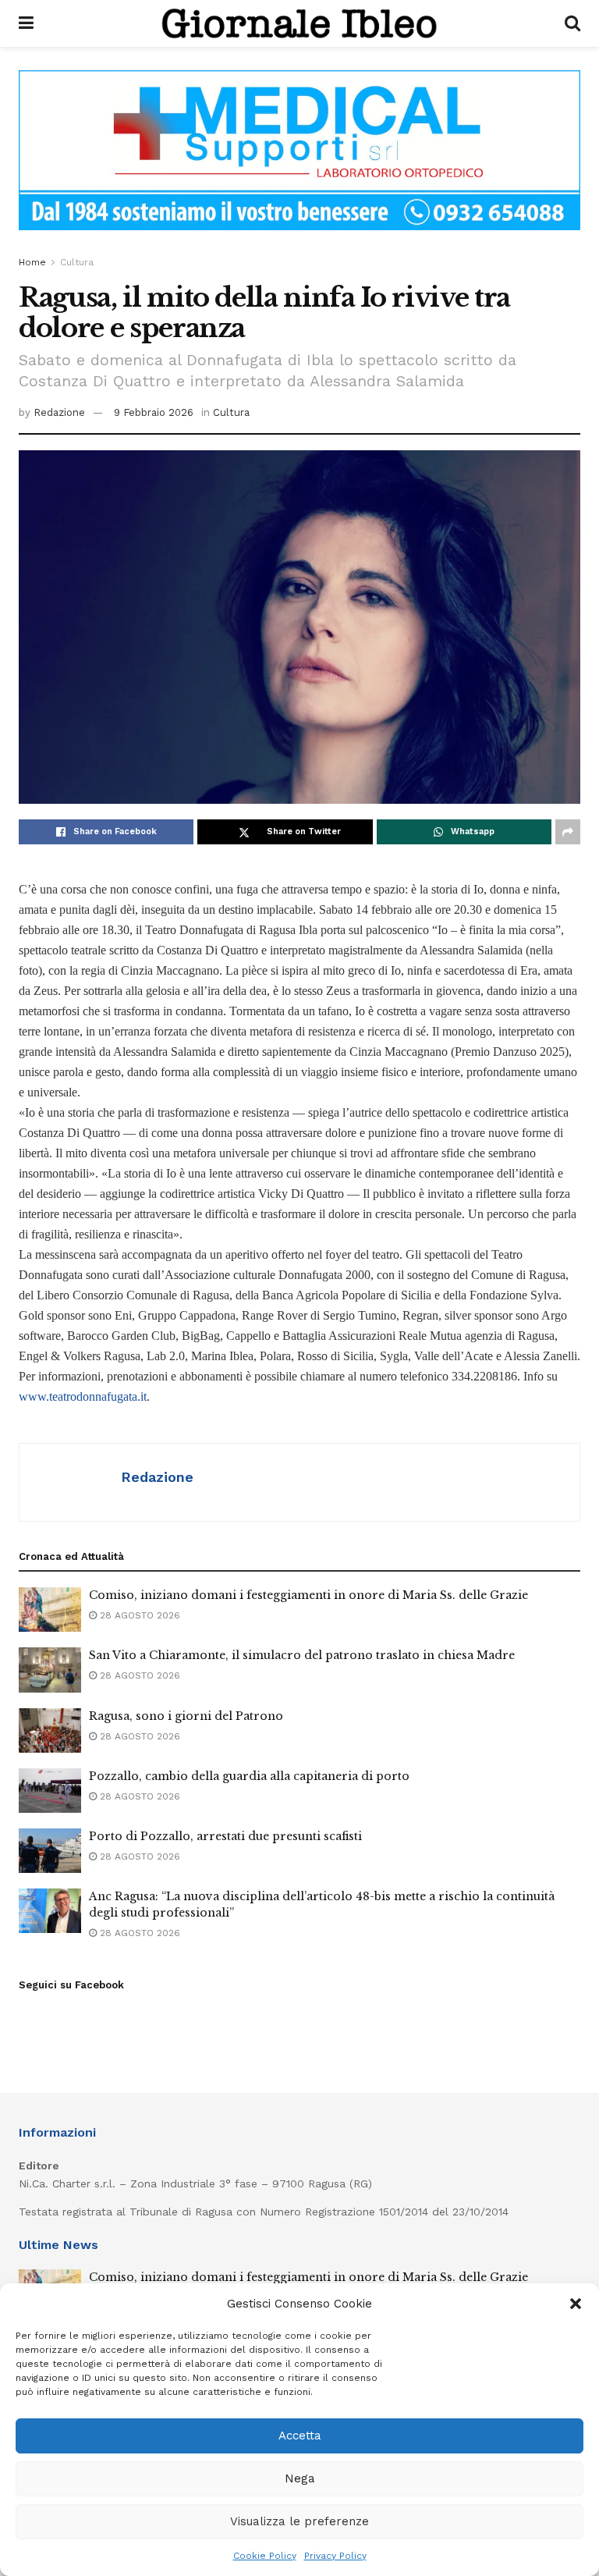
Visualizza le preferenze (299, 2521)
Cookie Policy (265, 2556)
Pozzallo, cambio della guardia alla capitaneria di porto (249, 1776)
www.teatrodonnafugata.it (83, 1396)
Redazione (59, 412)
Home (32, 262)
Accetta (300, 2436)
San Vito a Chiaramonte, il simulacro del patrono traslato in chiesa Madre (302, 1655)
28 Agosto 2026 (138, 1615)
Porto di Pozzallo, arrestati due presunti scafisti (225, 1836)
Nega (300, 2478)
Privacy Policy (335, 2556)
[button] (576, 2304)
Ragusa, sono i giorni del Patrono (186, 1716)
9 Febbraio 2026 (154, 412)
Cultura (77, 262)
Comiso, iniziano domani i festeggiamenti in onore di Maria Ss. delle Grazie (308, 1595)
